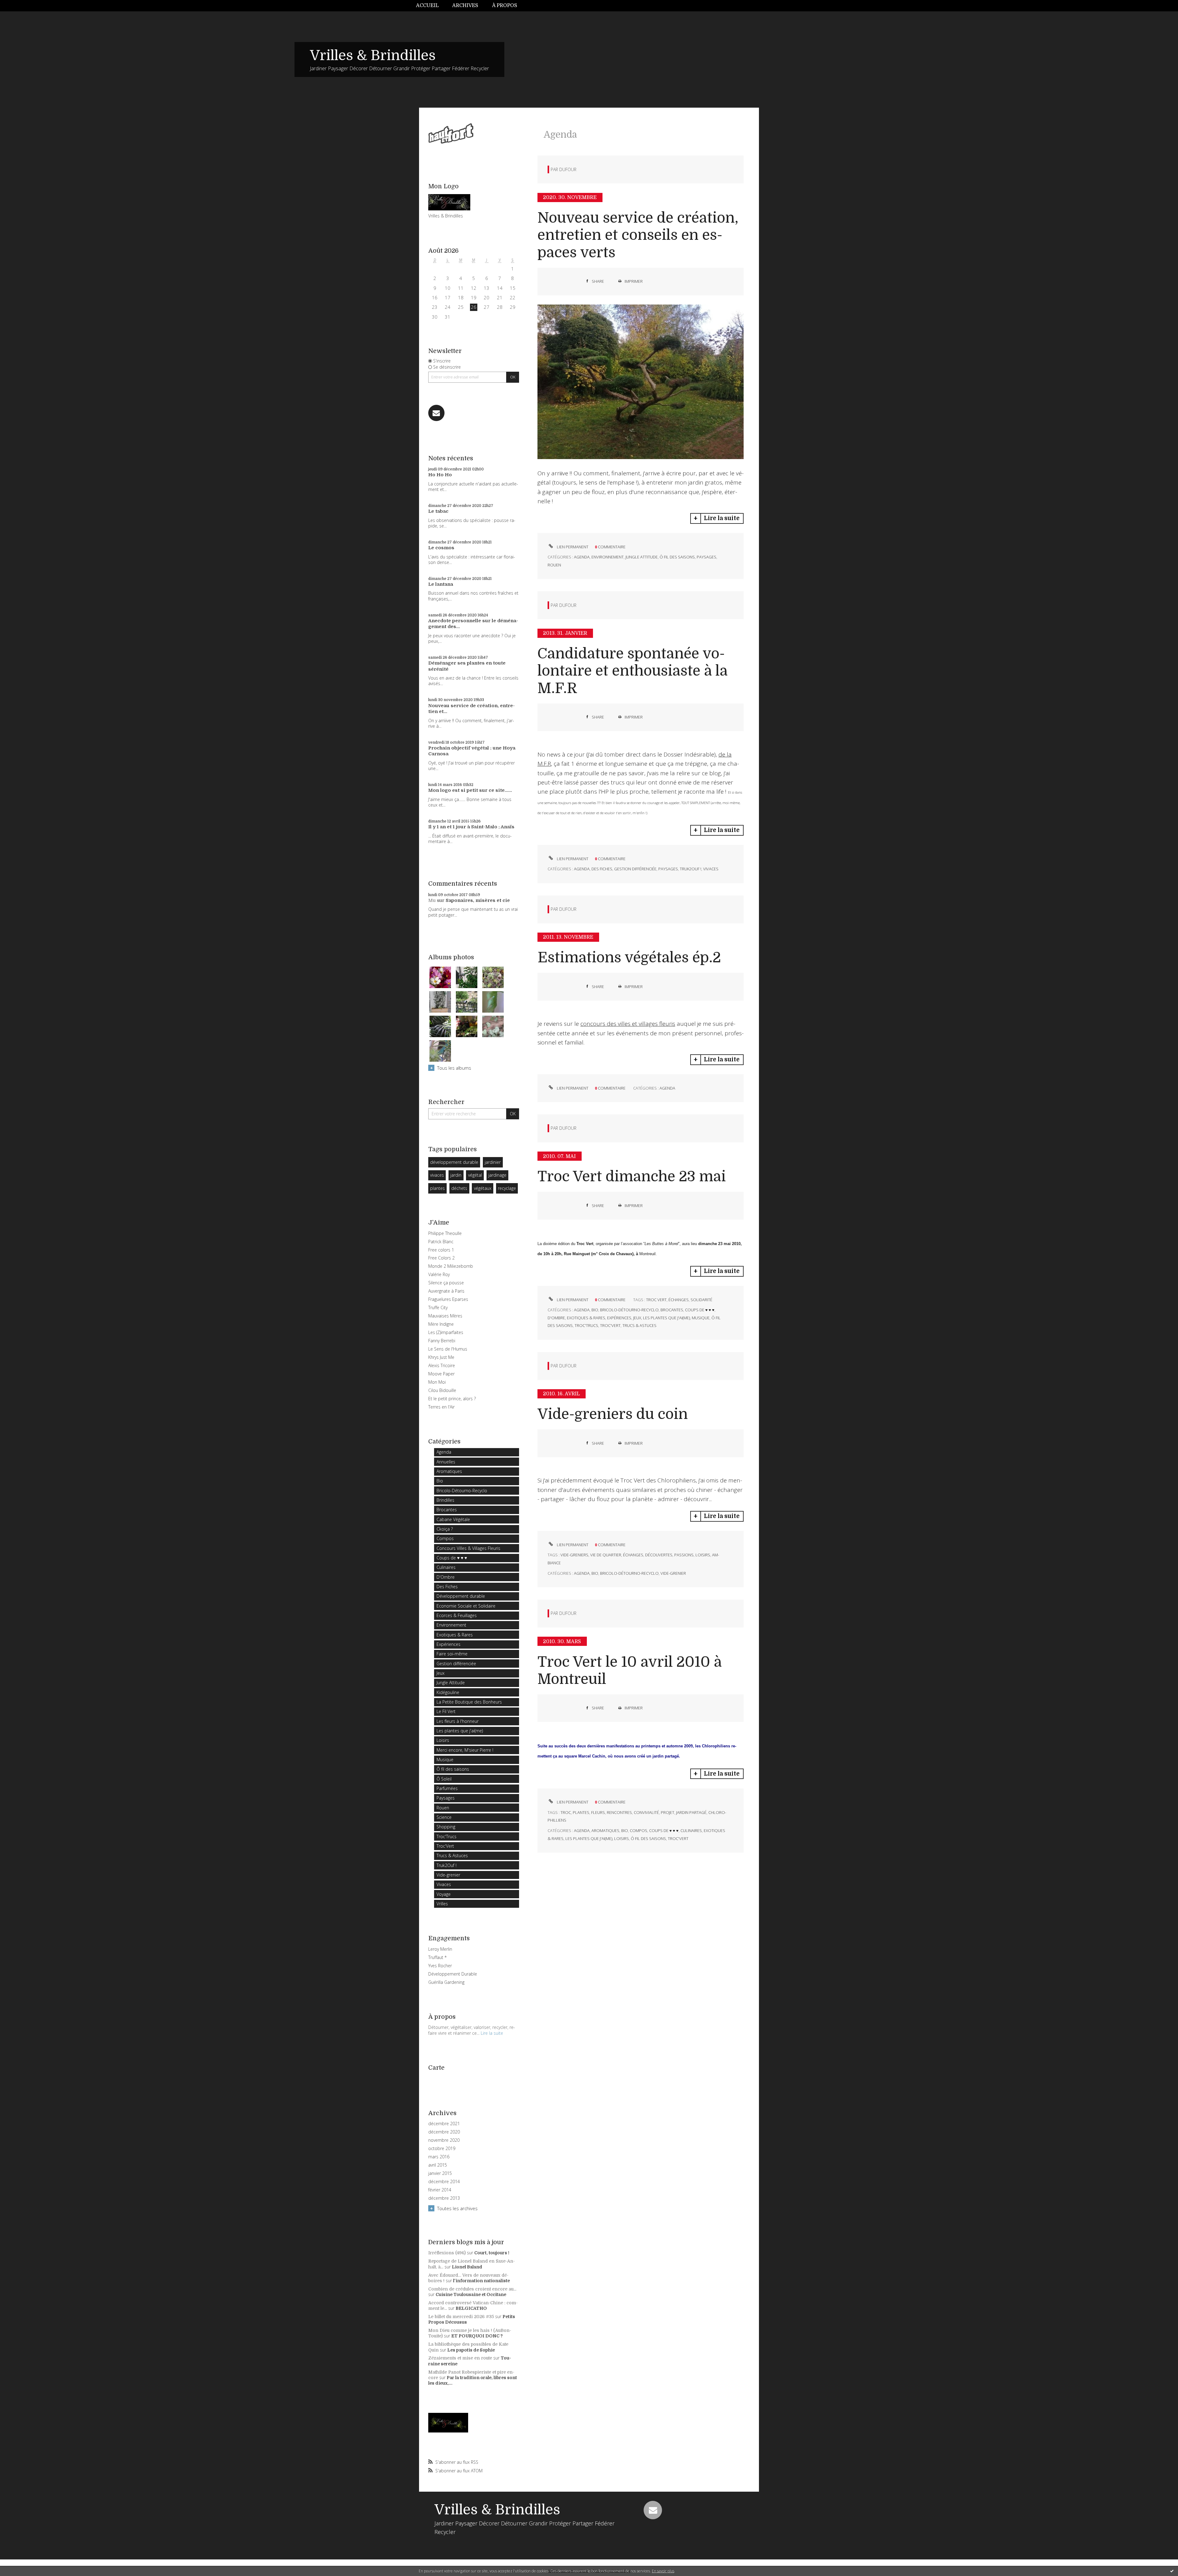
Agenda (444, 1452)
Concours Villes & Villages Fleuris (468, 1548)
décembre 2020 (444, 2132)
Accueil (427, 6)
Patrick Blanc (441, 1242)
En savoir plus (663, 2571)
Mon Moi (437, 1382)
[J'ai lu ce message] (1172, 2571)
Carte (436, 2068)
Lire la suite (492, 2033)
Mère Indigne (441, 1324)
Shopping (446, 1827)
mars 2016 (439, 2157)
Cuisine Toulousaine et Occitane (471, 2294)
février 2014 (440, 2190)
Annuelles (446, 1462)
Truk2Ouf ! (447, 1865)
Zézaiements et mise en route (460, 2358)
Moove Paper (441, 1374)
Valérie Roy (439, 1274)
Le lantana (441, 584)
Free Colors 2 (441, 1258)
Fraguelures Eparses (448, 1299)
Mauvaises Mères (445, 1316)
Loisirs (443, 1740)
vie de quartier (606, 1555)
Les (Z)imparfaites (446, 1332)
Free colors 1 (441, 1250)
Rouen (443, 1808)
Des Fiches (447, 1587)
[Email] (436, 413)
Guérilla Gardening (446, 1982)
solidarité (701, 1300)
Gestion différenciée (456, 1664)
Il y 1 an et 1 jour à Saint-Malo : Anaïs (471, 827)
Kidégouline (448, 1692)
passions (684, 1555)
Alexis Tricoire (442, 1365)
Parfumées (447, 1788)
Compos (445, 1538)
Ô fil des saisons (453, 1769)
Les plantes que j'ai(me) (460, 1731)
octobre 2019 (442, 2149)
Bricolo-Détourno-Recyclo (462, 1491)
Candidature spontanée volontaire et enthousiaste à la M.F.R (632, 671)
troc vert (656, 1300)
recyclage (507, 1188)
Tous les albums (454, 1068)
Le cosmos (441, 548)
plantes (437, 1188)
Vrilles (442, 1904)
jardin (456, 1175)
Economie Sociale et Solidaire (466, 1606)
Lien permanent (572, 547)
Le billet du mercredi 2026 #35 (461, 2317)
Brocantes (447, 1510)
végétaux (483, 1188)
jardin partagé (691, 1812)
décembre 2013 (444, 2198)
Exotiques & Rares (455, 1635)
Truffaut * (437, 1957)
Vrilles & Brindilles (373, 56)
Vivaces (444, 1884)
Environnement (451, 1625)
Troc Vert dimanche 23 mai (632, 1177)
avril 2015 (438, 2165)
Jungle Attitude (451, 1683)
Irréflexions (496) (447, 2253)
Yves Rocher (440, 1966)
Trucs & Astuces (452, 1855)
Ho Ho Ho (440, 475)
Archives (465, 6)
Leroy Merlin (440, 1949)
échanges (679, 1300)
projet (668, 1812)
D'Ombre (446, 1577)
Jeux (441, 1673)
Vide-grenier (448, 1875)
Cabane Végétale (453, 1519)
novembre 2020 (444, 2140)
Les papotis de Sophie (471, 2350)
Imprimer (633, 281)
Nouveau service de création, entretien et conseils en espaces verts (638, 235)
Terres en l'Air (441, 1407)
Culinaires (446, 1567)
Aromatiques (449, 1471)
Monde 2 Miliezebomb (451, 1266)
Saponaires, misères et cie (478, 900)
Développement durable (461, 1596)
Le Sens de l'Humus (448, 1349)
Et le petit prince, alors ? (452, 1399)
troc (566, 1812)
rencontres (619, 1812)
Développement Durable (453, 1974)
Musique (445, 1759)
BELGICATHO (471, 2308)
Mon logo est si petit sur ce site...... (470, 790)
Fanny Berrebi (442, 1341)
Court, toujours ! (492, 2253)
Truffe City (438, 1307)
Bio (440, 1481)
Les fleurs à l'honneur (458, 1721)
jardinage (497, 1175)
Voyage (444, 1894)
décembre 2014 (444, 2182)
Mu (432, 900)
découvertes (659, 1555)
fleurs (598, 1812)
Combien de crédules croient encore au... (472, 2289)
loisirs (703, 1555)
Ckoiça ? (445, 1529)
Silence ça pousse (446, 1283)
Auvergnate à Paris (446, 1291)
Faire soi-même (452, 1654)
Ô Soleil (444, 1779)
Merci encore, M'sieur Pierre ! (465, 1750)
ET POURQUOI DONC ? (477, 2336)
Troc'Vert (445, 1846)
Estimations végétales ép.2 (629, 958)
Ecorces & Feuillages (457, 1615)
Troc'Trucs (447, 1836)
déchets (459, 1188)
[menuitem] (431, 6)
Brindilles (445, 1500)
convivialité (646, 1812)
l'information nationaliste (481, 2281)
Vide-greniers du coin (613, 1414)
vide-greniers (574, 1555)
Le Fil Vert (446, 1711)
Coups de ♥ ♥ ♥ (452, 1558)
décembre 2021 (444, 2124)
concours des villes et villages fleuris (628, 1024)
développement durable (454, 1162)
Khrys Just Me (441, 1357)
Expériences (448, 1644)
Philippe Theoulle (445, 1233)
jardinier (493, 1162)
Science (444, 1817)
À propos (505, 6)
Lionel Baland (467, 2267)
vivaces (437, 1175)
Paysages (446, 1798)
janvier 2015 (440, 2173)
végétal (475, 1175)
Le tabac (438, 511)
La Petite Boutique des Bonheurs (469, 1702)
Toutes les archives (457, 2208)
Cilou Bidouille (442, 1390)
